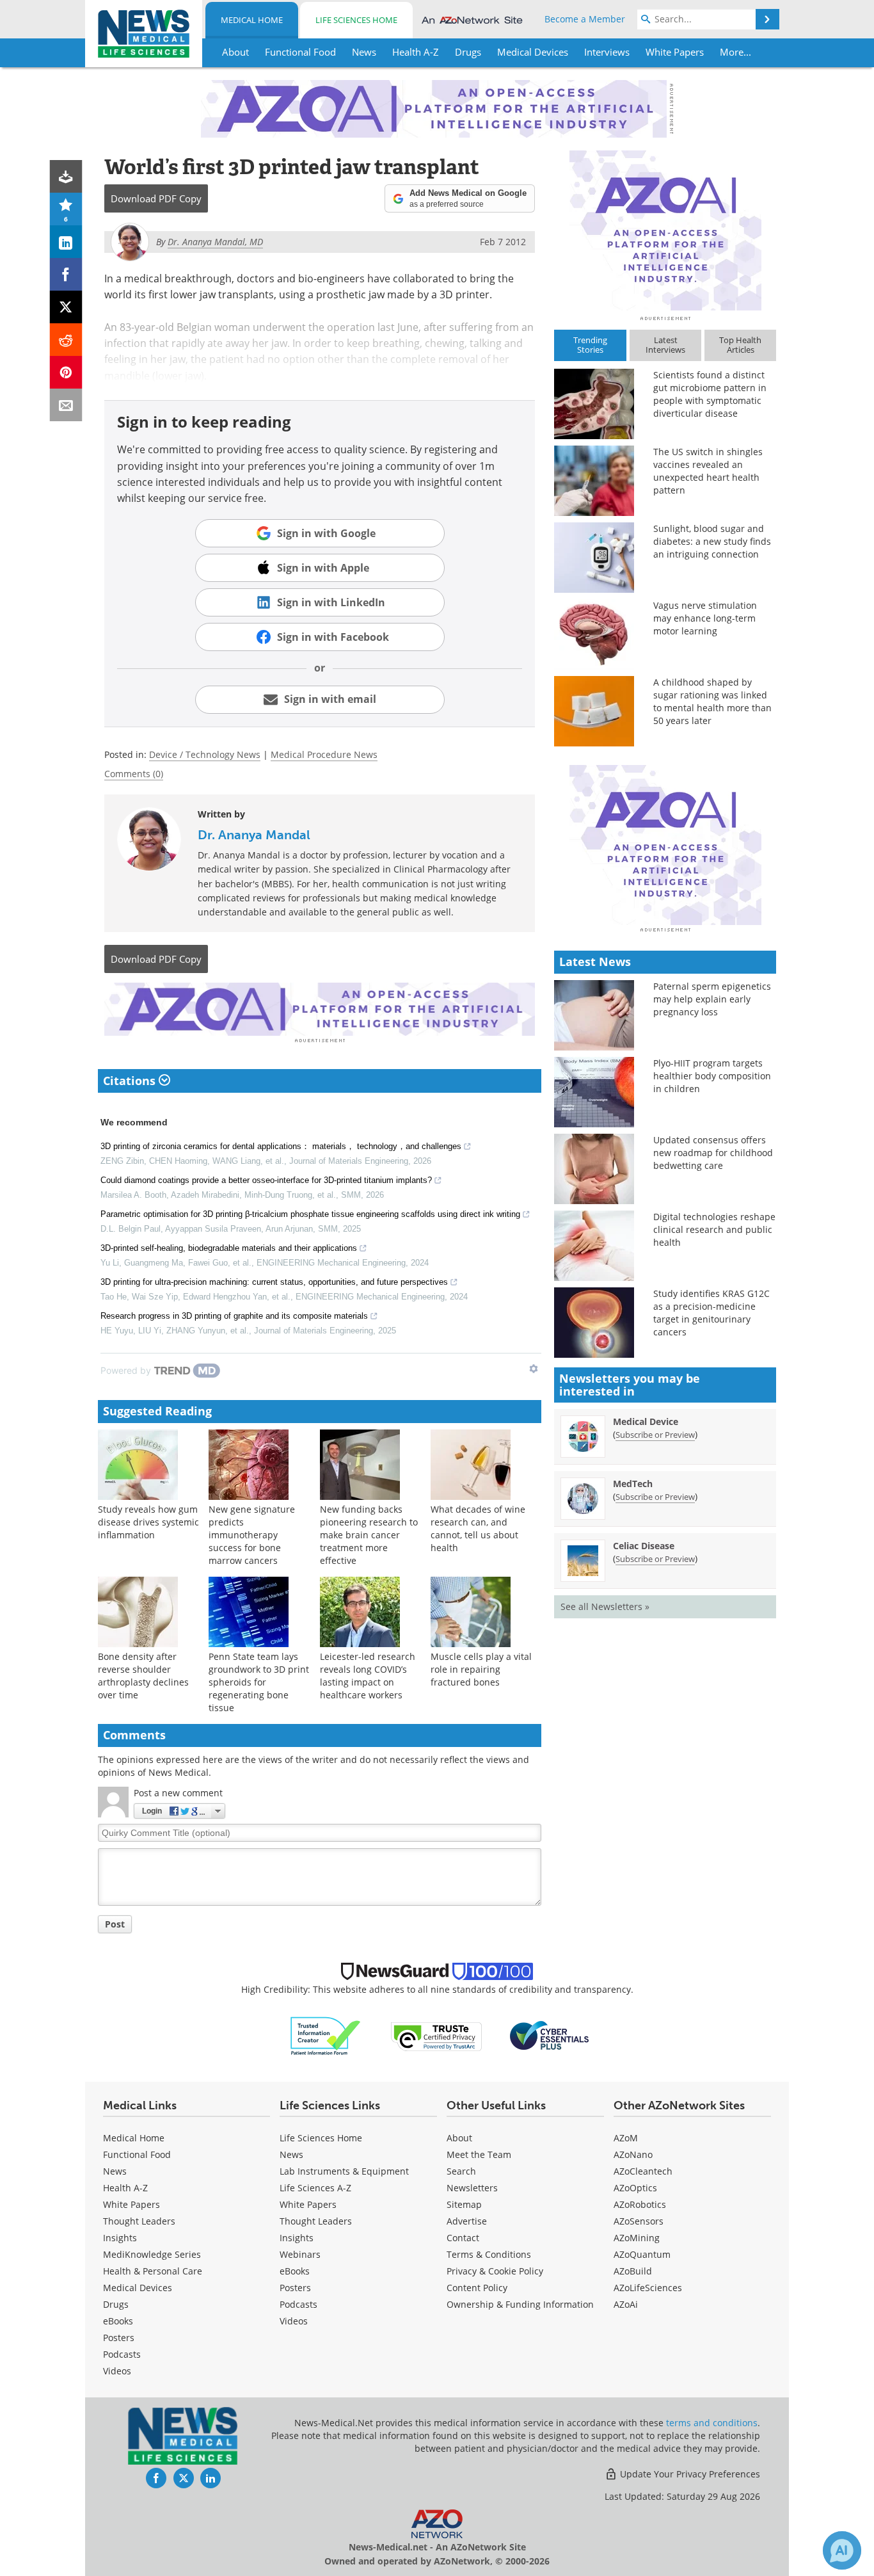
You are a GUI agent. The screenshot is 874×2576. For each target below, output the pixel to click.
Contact (463, 2238)
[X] (66, 307)
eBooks (118, 2321)
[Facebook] (66, 274)
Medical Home (252, 20)
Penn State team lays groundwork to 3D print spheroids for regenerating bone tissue (259, 1682)
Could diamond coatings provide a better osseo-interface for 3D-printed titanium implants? (266, 1180)
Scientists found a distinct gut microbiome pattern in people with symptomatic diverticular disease (710, 394)
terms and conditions (712, 2423)
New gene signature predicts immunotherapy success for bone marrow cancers (252, 1535)
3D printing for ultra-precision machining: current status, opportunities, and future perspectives (274, 1282)
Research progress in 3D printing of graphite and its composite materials (234, 1316)
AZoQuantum (642, 2254)
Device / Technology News (205, 754)
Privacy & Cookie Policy (495, 2271)
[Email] (66, 405)
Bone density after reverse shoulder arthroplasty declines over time (143, 1676)
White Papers (131, 2204)
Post (115, 1924)
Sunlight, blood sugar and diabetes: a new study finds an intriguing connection (712, 541)
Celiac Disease (644, 1546)
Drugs (116, 2304)
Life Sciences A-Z (315, 2188)
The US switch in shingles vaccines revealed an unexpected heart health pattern (708, 471)
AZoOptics (635, 2188)
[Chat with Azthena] (842, 2550)
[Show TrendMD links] (534, 1369)
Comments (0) (134, 774)
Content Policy (477, 2288)
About (459, 2138)
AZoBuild (633, 2271)
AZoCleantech (643, 2171)
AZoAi (626, 2304)
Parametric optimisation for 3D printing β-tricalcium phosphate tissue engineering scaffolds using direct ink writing (310, 1214)
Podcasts (122, 2354)
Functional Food (137, 2154)
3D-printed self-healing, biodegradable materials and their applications (229, 1248)
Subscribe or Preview (655, 1435)
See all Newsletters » (605, 1606)
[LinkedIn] (66, 242)
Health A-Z (125, 2188)
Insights (120, 2238)
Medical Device (646, 1421)
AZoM (626, 2138)
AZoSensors (639, 2221)
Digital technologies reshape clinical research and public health (714, 1229)
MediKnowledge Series (152, 2254)
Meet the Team (479, 2154)
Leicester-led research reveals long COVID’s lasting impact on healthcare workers (368, 1676)
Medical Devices (138, 2288)
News (115, 2171)
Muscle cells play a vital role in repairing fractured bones (481, 1669)
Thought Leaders (139, 2221)
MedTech (633, 1484)
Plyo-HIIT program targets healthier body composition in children (712, 1076)
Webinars (300, 2254)
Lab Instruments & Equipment (344, 2171)
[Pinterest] (66, 372)
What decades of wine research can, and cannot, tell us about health (478, 1528)
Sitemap (464, 2204)
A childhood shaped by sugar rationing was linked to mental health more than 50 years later (712, 701)
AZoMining (637, 2238)
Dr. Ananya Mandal (254, 835)
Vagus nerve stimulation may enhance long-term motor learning (705, 618)
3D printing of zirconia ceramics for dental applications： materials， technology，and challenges (281, 1146)
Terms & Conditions (489, 2254)
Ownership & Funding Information (520, 2304)
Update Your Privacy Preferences (689, 2474)
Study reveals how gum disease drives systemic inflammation (148, 1522)
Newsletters (472, 2188)
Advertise (467, 2221)
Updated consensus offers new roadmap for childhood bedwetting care (713, 1153)
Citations (131, 1081)
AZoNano (633, 2154)
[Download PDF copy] (66, 176)
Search (461, 2171)
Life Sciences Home (356, 20)
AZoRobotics (640, 2204)
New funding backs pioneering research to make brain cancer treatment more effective (369, 1535)
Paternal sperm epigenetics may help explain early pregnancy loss (712, 999)
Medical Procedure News (324, 754)
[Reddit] (66, 340)
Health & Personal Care (153, 2271)
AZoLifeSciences (648, 2288)
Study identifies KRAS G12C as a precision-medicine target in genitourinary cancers (711, 1313)
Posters (119, 2338)
